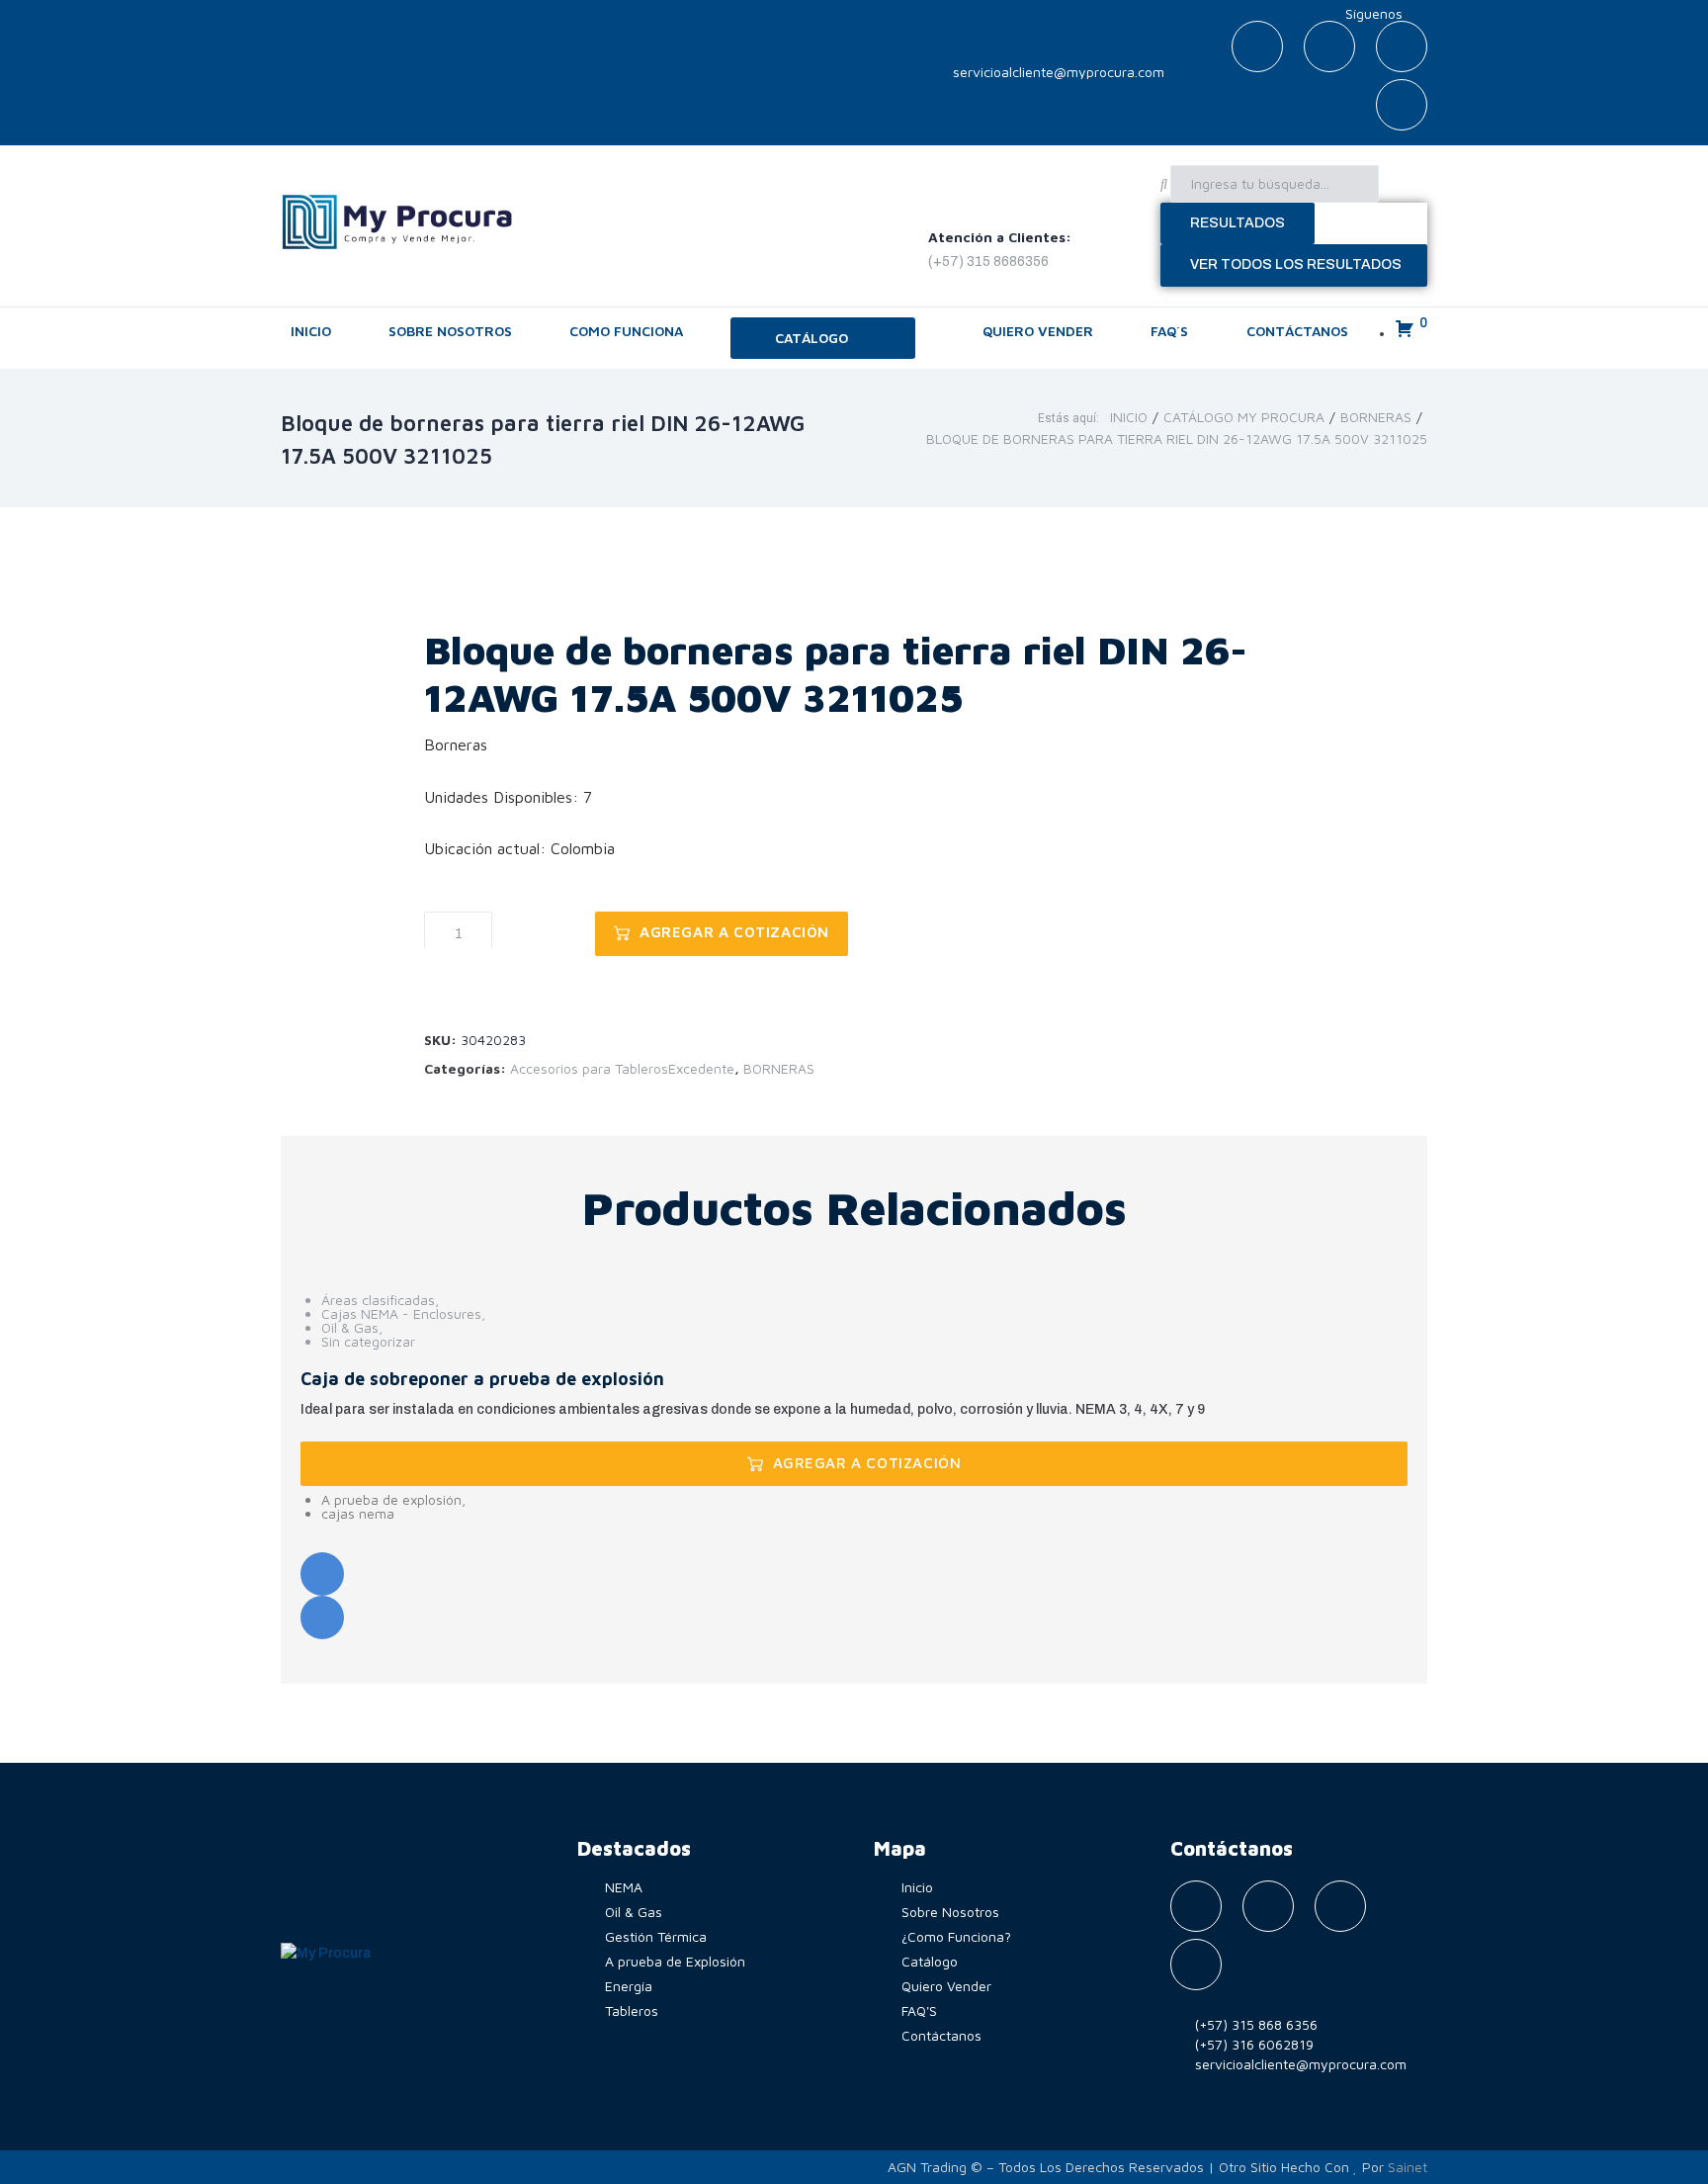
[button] (823, 338)
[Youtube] (1402, 46)
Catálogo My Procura (1244, 417)
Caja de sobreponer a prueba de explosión (482, 1379)
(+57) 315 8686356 (988, 262)
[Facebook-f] (1257, 46)
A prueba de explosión (391, 1499)
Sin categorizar (368, 1341)
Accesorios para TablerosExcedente (622, 1068)
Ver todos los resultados (1296, 264)
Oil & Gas (350, 1327)
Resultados (1238, 223)
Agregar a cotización (734, 932)
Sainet (1408, 2167)
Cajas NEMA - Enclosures (401, 1313)
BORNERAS (1376, 417)
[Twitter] (1329, 46)
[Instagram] (1402, 105)
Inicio (1129, 417)
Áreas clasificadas (378, 1300)
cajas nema (358, 1513)
